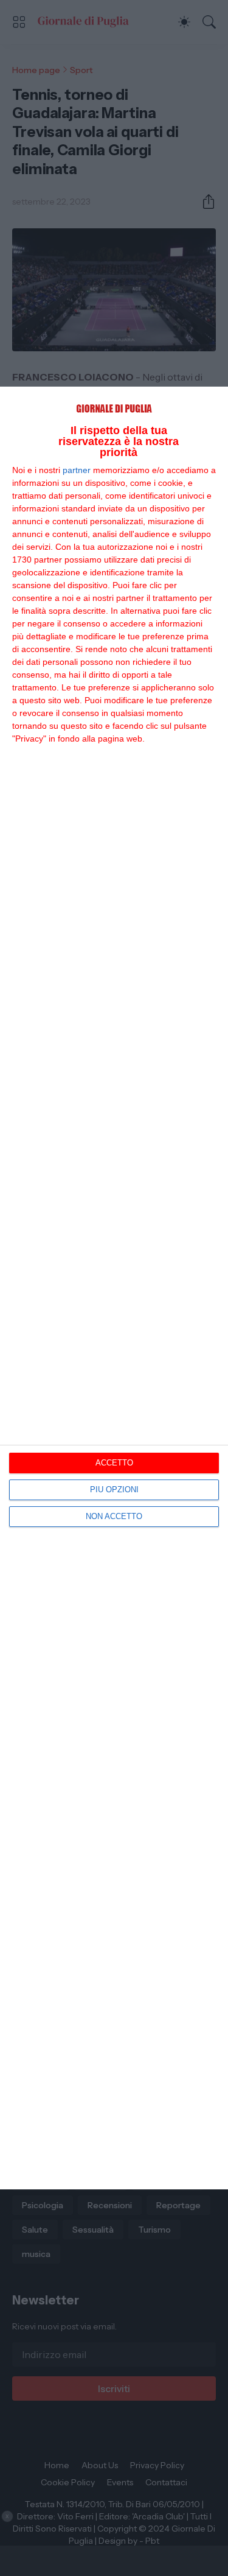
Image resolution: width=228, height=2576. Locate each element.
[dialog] (114, 1288)
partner (77, 470)
